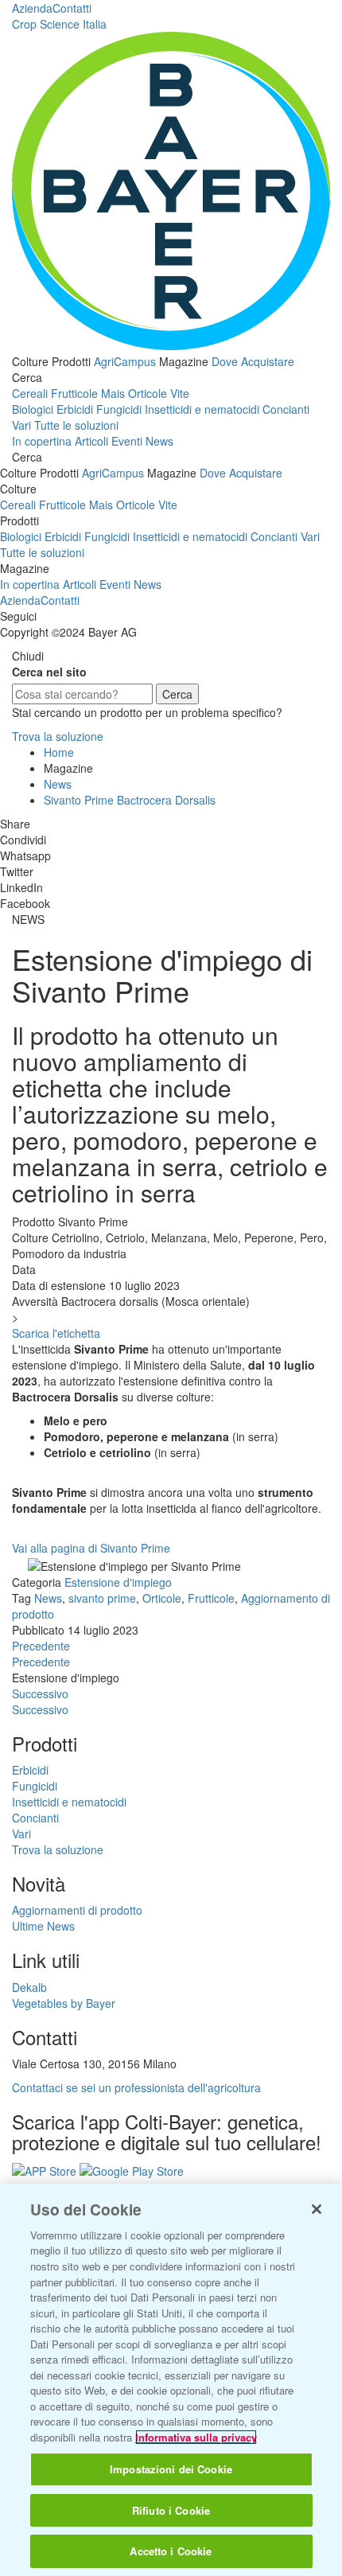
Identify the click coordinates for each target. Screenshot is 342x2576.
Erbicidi (75, 409)
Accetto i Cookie (171, 2551)
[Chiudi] (317, 2209)
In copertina (42, 441)
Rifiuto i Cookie (171, 2510)
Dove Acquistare (253, 361)
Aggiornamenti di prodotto (77, 1910)
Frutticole (74, 393)
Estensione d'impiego (118, 1582)
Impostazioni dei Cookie (171, 2469)
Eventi (127, 441)
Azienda (32, 8)
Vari (21, 425)
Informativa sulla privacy (196, 2437)
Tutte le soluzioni (76, 425)
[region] (171, 2380)
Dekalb (29, 1987)
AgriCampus (125, 361)
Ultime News (43, 1926)
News (159, 441)
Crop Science (59, 24)
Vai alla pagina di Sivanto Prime (91, 1548)
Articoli (91, 441)
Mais (113, 393)
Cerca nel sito (49, 672)
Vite (180, 393)
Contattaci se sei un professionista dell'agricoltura (136, 2087)
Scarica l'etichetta (56, 1333)
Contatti (72, 8)
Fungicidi (119, 409)
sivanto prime (102, 1598)
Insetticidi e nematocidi (202, 409)
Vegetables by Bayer (64, 2003)
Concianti (286, 409)
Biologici (33, 409)
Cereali (30, 393)
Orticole (148, 393)
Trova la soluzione (58, 736)
